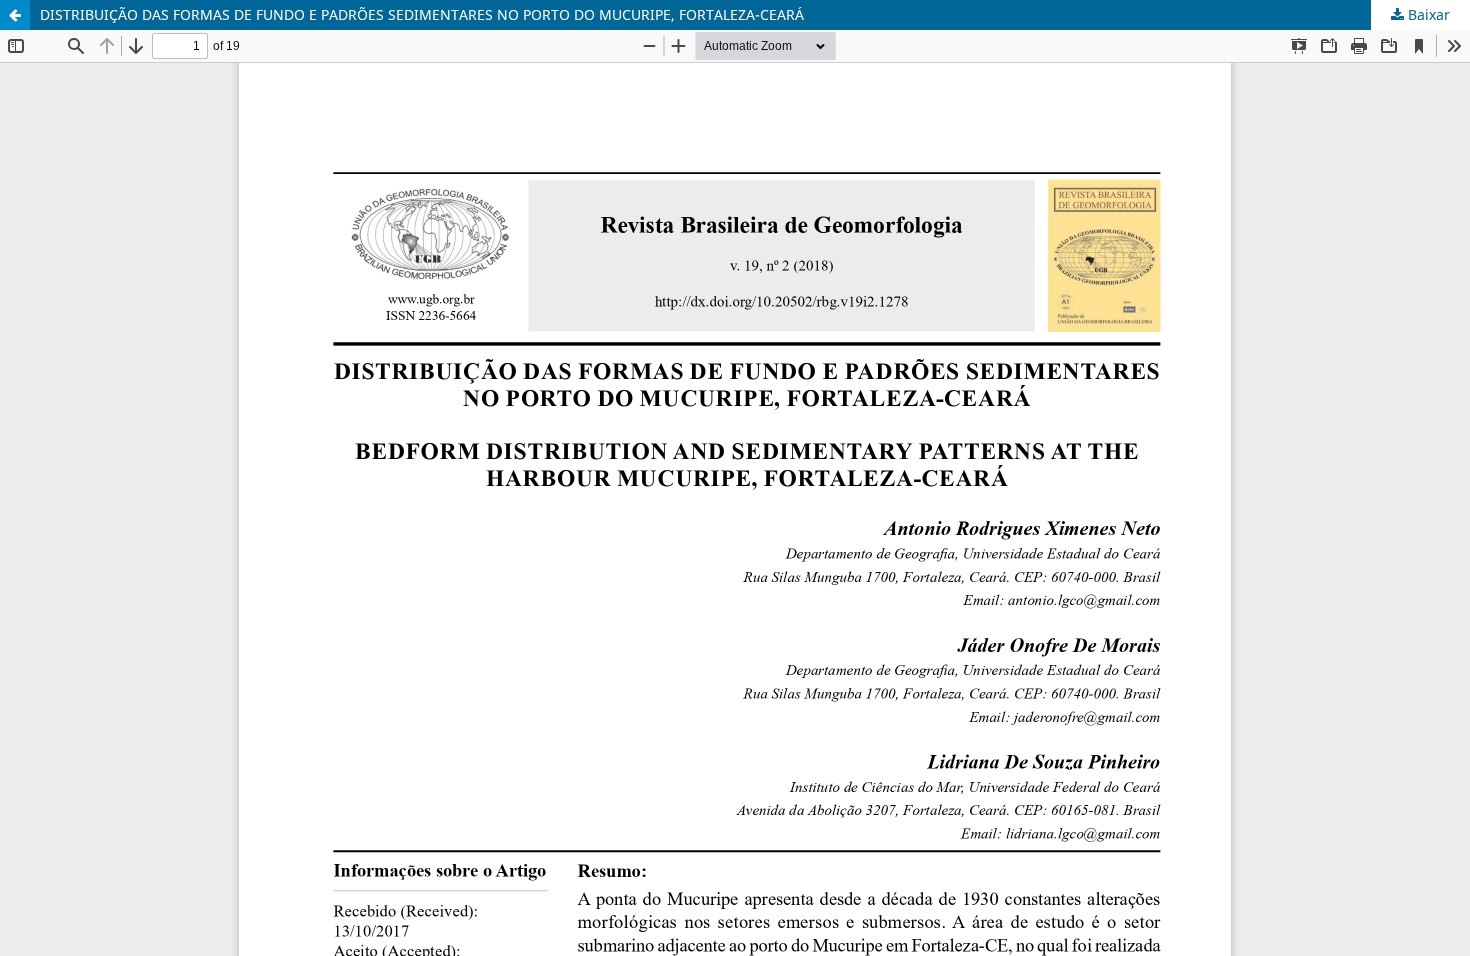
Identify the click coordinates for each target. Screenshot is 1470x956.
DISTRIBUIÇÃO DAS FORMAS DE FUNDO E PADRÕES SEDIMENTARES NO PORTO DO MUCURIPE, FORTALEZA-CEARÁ (422, 14)
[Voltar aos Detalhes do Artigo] (15, 15)
